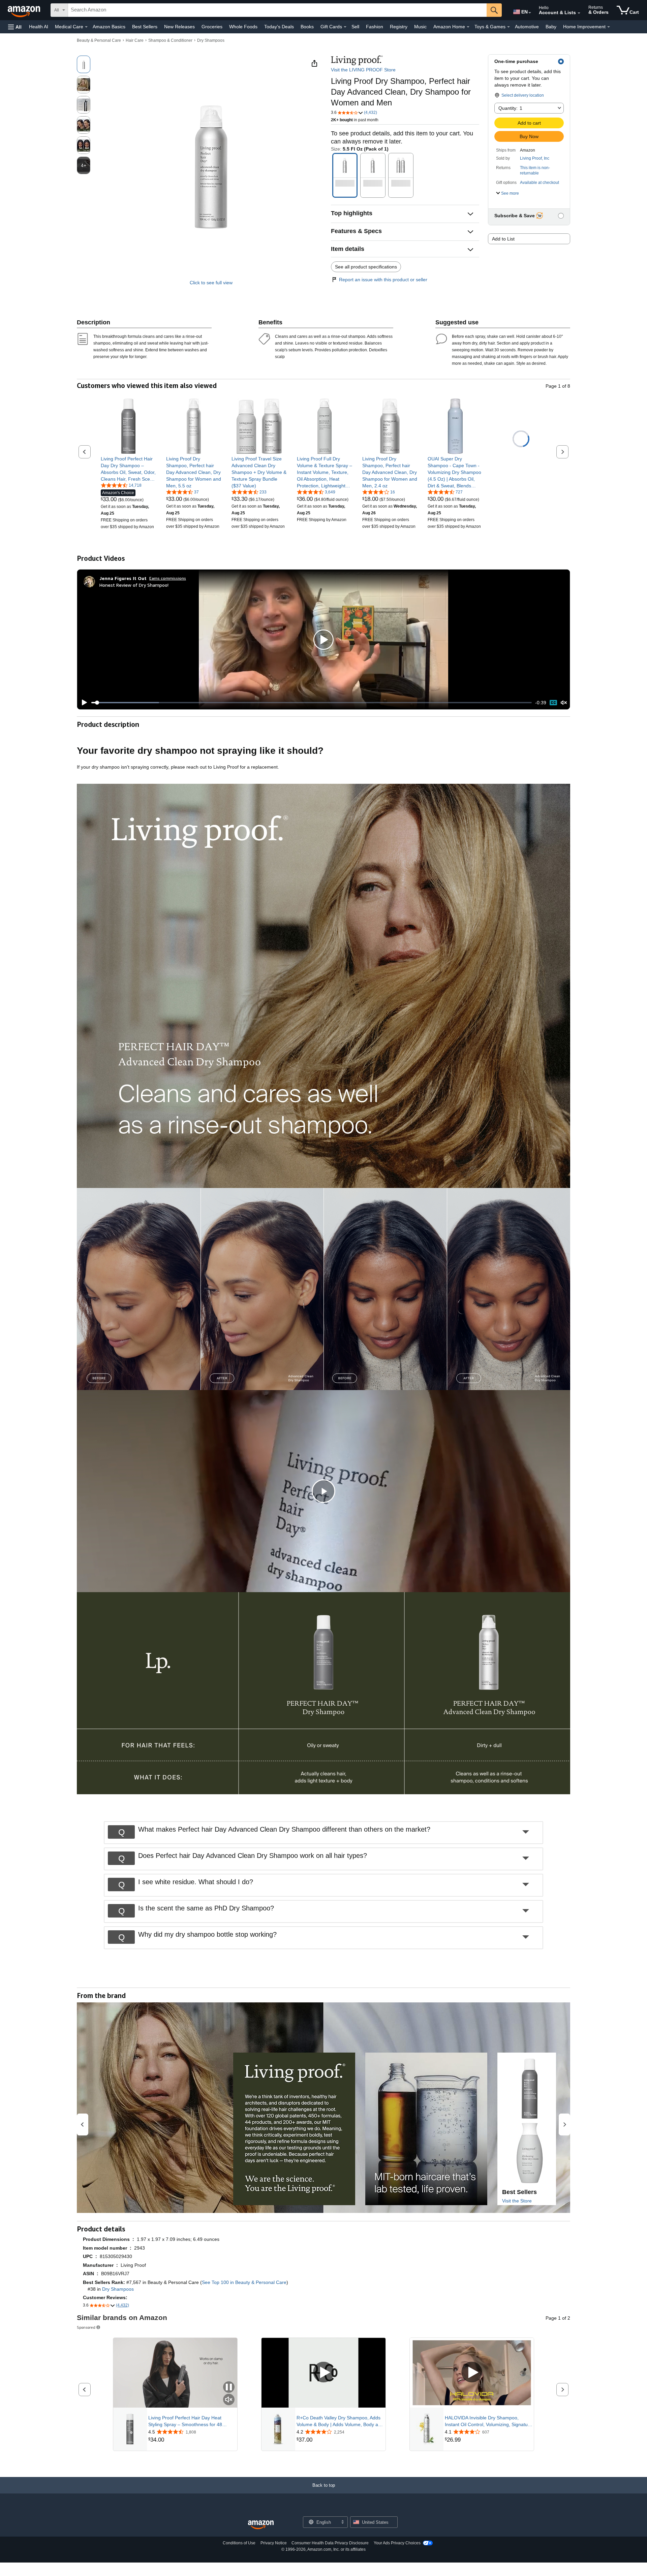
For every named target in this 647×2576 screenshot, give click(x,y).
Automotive (527, 27)
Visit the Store (517, 2201)
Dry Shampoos (211, 40)
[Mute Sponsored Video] (229, 2400)
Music (420, 27)
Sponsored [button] (86, 2327)
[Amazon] (25, 10)
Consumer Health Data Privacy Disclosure (330, 2543)
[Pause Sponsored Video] (229, 2388)
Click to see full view (211, 283)
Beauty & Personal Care (99, 40)
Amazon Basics (109, 27)
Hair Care (135, 40)
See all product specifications (366, 267)
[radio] (84, 64)
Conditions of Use (239, 2543)
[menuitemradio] (553, 702)
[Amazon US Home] (261, 2525)
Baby (551, 27)
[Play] (83, 703)
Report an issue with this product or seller (383, 280)
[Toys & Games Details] (509, 27)
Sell (355, 27)
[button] (15, 27)
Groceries (212, 27)
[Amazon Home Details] (468, 27)
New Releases (179, 27)
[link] (129, 469)
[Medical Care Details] (86, 27)
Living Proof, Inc (535, 158)
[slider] (312, 703)
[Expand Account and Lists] (579, 13)
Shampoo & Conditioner (170, 40)
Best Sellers (145, 27)
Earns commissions (168, 578)
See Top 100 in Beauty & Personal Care (244, 2282)
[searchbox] (277, 10)
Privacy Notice (274, 2543)
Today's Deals (279, 27)
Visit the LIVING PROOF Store (363, 70)
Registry (399, 27)
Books (307, 27)
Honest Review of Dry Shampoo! (134, 585)
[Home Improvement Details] (609, 27)
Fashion (375, 27)
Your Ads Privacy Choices (397, 2543)
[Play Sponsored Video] (323, 2373)
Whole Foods (243, 27)
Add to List (503, 239)
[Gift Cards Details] (345, 27)
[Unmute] (564, 703)
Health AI (39, 27)
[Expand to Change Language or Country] (530, 13)
